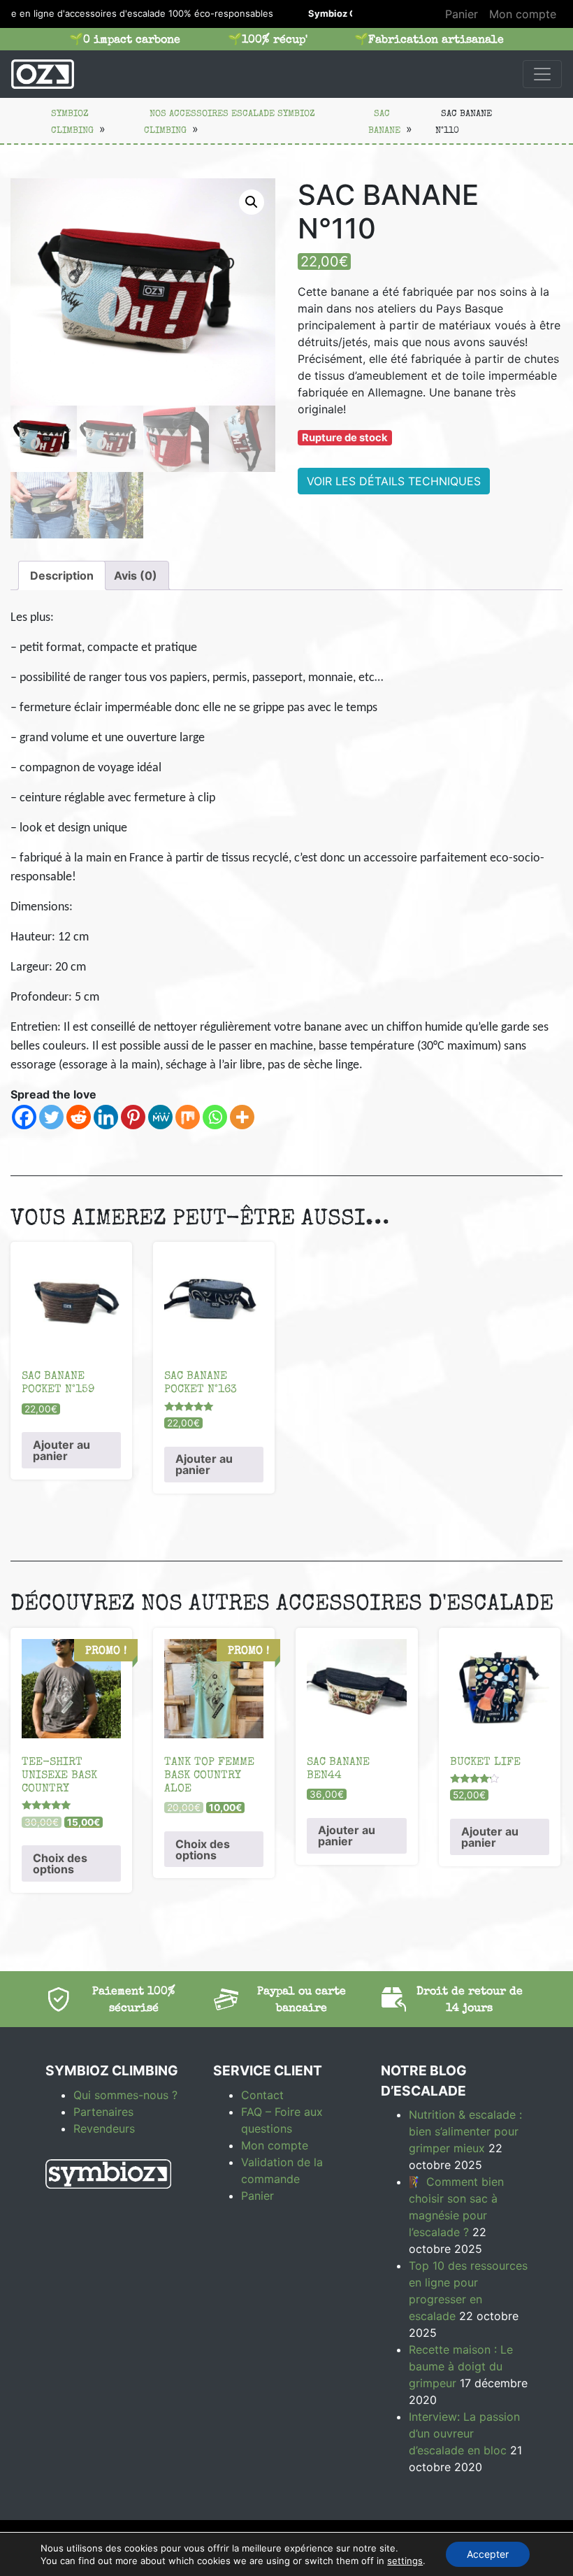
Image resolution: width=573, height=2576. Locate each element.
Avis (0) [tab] (136, 575)
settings (405, 2561)
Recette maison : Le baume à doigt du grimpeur (461, 2366)
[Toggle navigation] (542, 74)
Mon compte (523, 14)
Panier (462, 14)
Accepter (488, 2554)
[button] (252, 202)
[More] (242, 1117)
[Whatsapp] (215, 1117)
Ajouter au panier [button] (61, 1450)
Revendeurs (104, 2128)
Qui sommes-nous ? (125, 2095)
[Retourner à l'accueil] (43, 74)
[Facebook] (24, 1117)
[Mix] (188, 1117)
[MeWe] (160, 1117)
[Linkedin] (106, 1117)
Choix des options (60, 1863)
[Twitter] (51, 1117)
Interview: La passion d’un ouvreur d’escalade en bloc (464, 2433)
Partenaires (103, 2112)
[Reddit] (79, 1117)
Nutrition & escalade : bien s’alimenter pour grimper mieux (465, 2131)
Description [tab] (62, 575)
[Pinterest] (133, 1117)
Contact (262, 2095)
